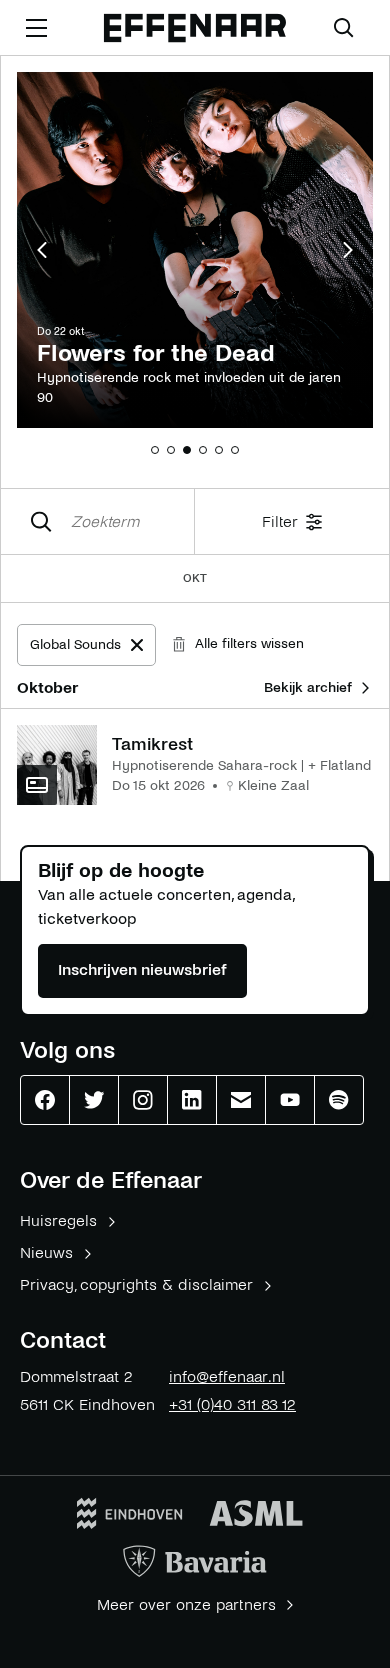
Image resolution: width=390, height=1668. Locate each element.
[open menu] (36, 28)
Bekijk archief (308, 687)
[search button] (344, 28)
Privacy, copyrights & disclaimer (136, 1284)
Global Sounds (92, 649)
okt (195, 578)
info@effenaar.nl (227, 1376)
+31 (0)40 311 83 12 (232, 1404)
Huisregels (58, 1220)
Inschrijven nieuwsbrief (142, 969)
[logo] (195, 28)
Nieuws (46, 1252)
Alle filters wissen (249, 643)
